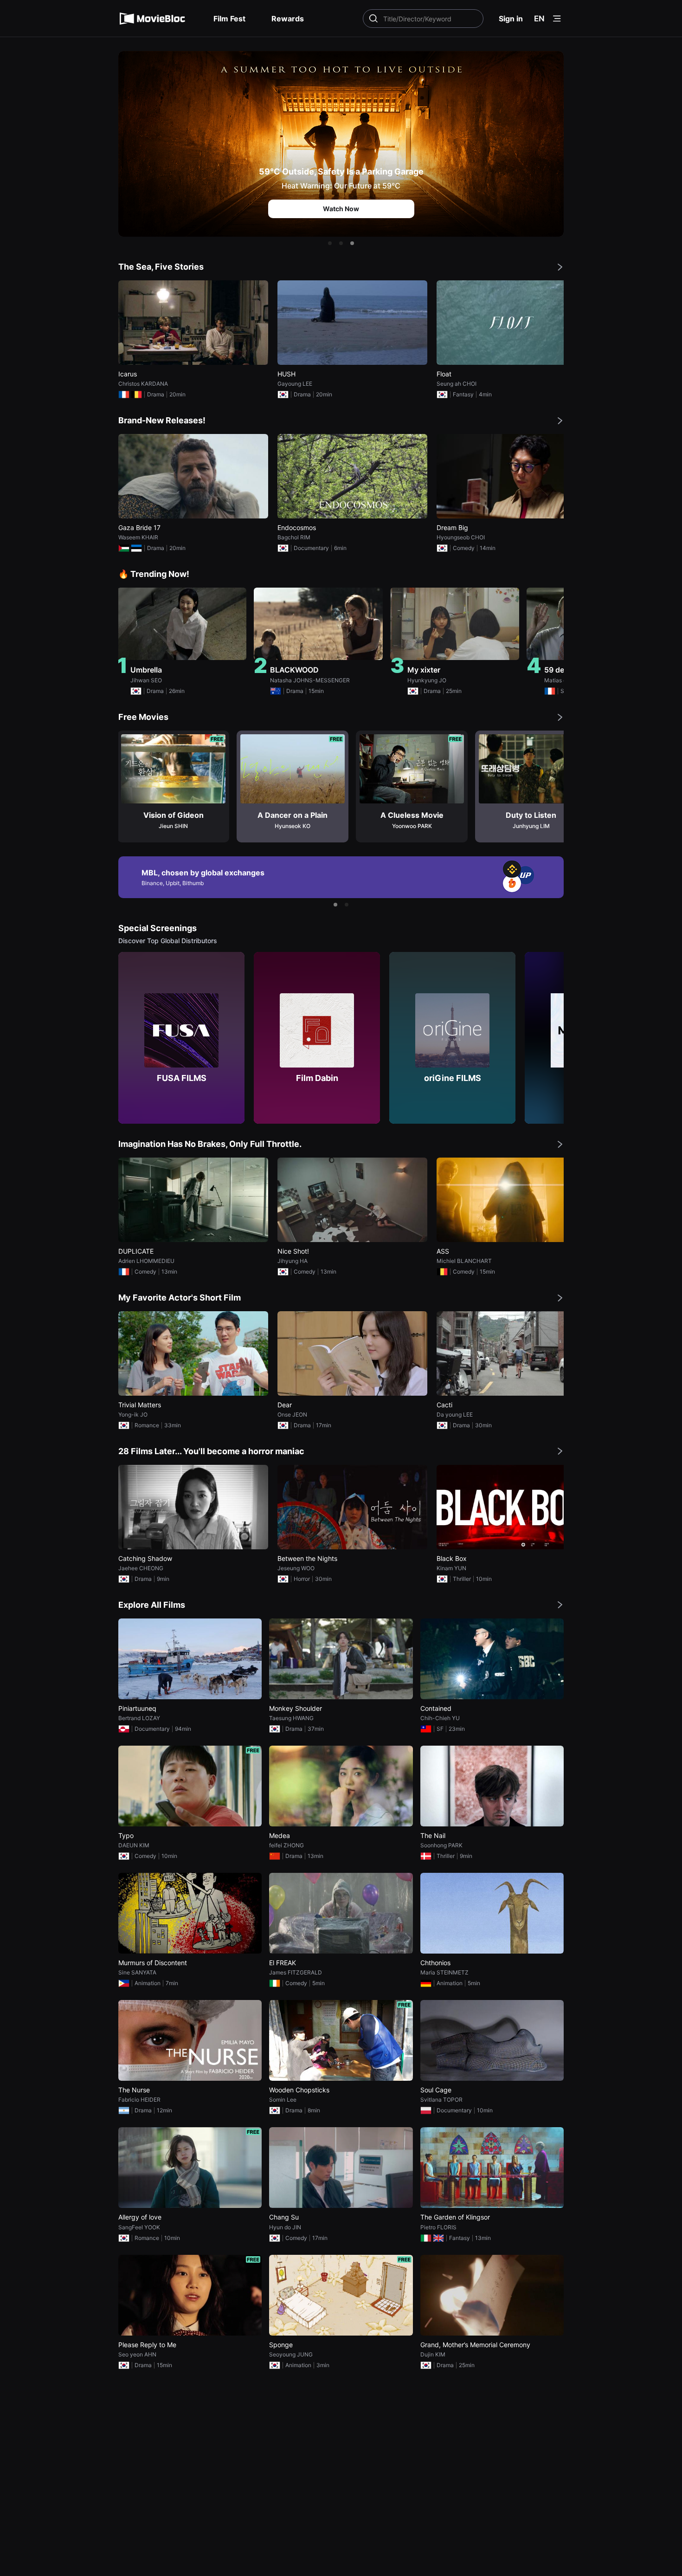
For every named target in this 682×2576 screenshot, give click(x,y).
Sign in (511, 19)
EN (539, 19)
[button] (330, 243)
